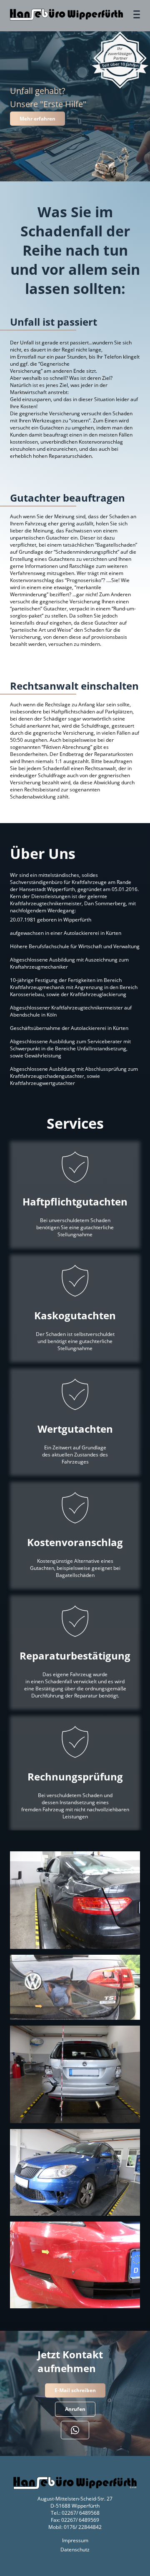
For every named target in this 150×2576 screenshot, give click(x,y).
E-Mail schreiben (75, 2390)
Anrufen (75, 2409)
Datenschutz (75, 2550)
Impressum (75, 2540)
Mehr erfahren (37, 119)
